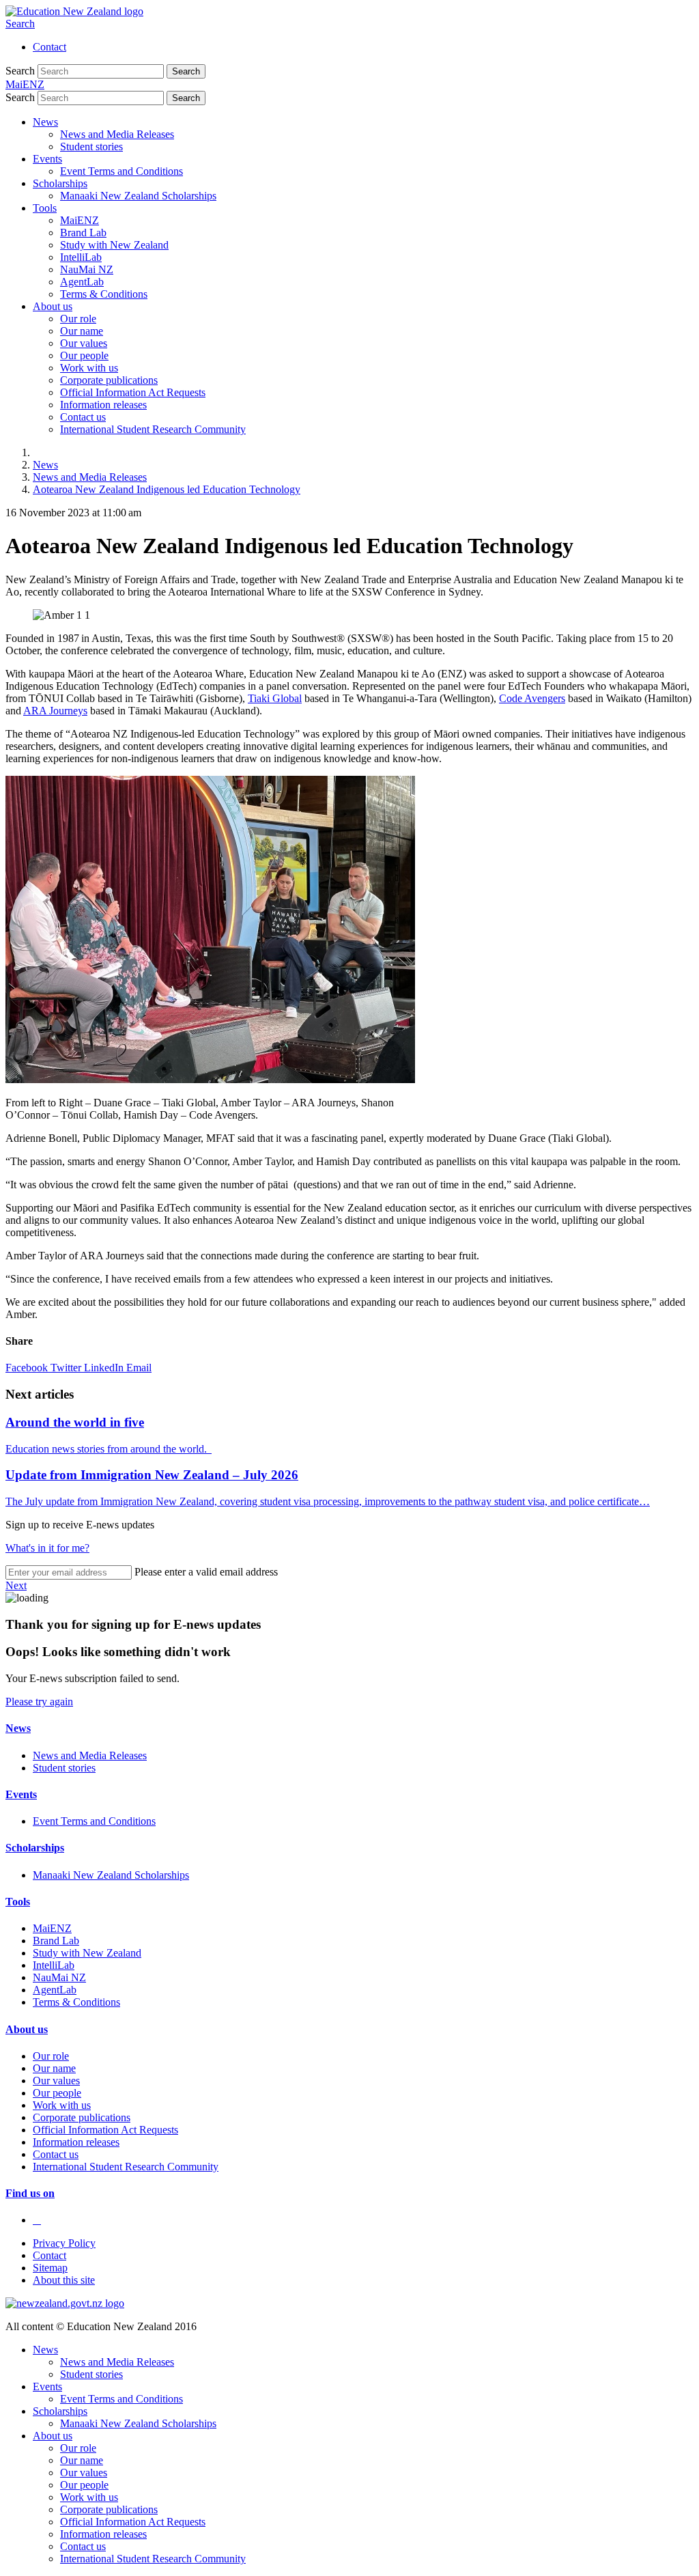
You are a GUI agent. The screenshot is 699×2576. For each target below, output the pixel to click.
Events (47, 159)
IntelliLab (81, 257)
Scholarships (60, 183)
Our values (84, 343)
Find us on (30, 2193)
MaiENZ (80, 220)
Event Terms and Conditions (122, 171)
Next (16, 1585)
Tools (45, 208)
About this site (64, 2280)
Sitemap (50, 2268)
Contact (49, 47)
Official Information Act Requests (133, 392)
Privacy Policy (64, 2243)
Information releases (103, 405)
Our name (82, 331)
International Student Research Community (153, 429)
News (45, 122)
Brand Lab (83, 233)
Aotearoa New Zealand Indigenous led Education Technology (167, 489)
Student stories (91, 146)
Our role (78, 319)
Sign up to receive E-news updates (80, 1525)
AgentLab (82, 282)
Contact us (83, 417)
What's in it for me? (47, 1548)
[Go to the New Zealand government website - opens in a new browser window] (65, 2303)
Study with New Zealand (114, 245)
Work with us (89, 368)
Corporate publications (109, 380)
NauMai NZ (87, 269)
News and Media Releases (117, 134)
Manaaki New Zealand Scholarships (138, 196)
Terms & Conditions (104, 294)
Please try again (39, 1702)
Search (20, 24)
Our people (84, 355)
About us (53, 306)
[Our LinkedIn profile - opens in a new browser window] (37, 2220)
